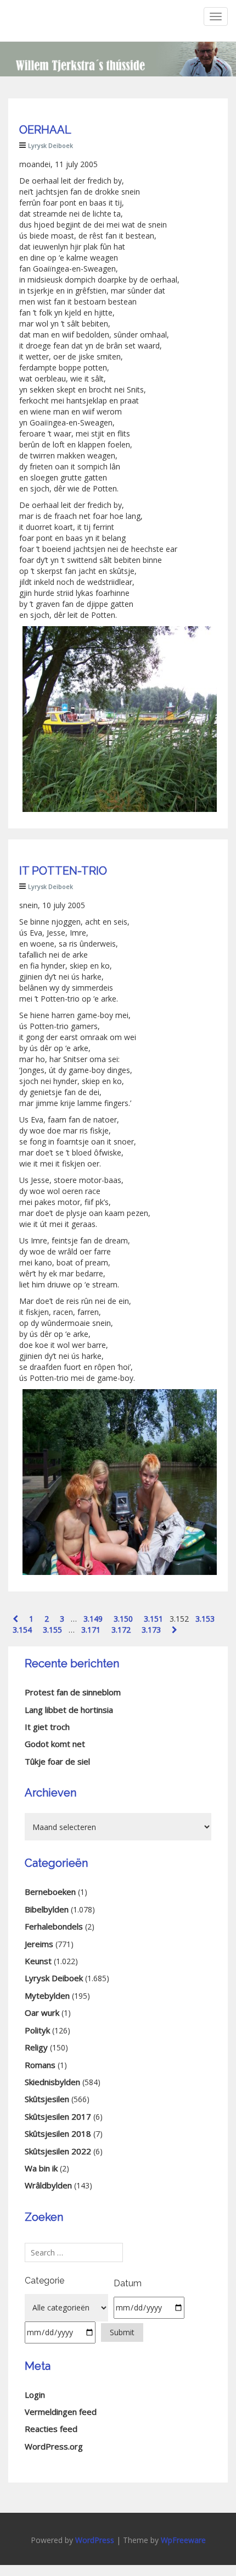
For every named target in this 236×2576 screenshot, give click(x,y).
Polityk (37, 2030)
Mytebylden (47, 1995)
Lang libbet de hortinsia (69, 1710)
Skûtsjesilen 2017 (58, 2116)
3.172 (121, 1630)
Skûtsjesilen (47, 2099)
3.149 (93, 1619)
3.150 (123, 1619)
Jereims (39, 1944)
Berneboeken (50, 1892)
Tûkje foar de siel (57, 1761)
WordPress (95, 2540)
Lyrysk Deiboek (50, 145)
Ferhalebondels (54, 1926)
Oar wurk (42, 2013)
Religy (36, 2047)
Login (35, 2395)
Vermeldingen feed (61, 2412)
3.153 (205, 1619)
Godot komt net (55, 1744)
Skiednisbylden (52, 2082)
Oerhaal (45, 130)
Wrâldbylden (48, 2185)
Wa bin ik (41, 2168)
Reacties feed (51, 2429)
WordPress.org (54, 2446)
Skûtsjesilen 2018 (58, 2133)
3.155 (52, 1630)
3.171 (91, 1630)
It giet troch (47, 1727)
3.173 (151, 1630)
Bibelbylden (47, 1909)
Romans (40, 2065)
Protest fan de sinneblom (73, 1692)
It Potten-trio (63, 871)
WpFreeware (183, 2540)
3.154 (22, 1630)
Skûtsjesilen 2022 (58, 2151)
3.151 (153, 1619)
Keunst (38, 1961)
